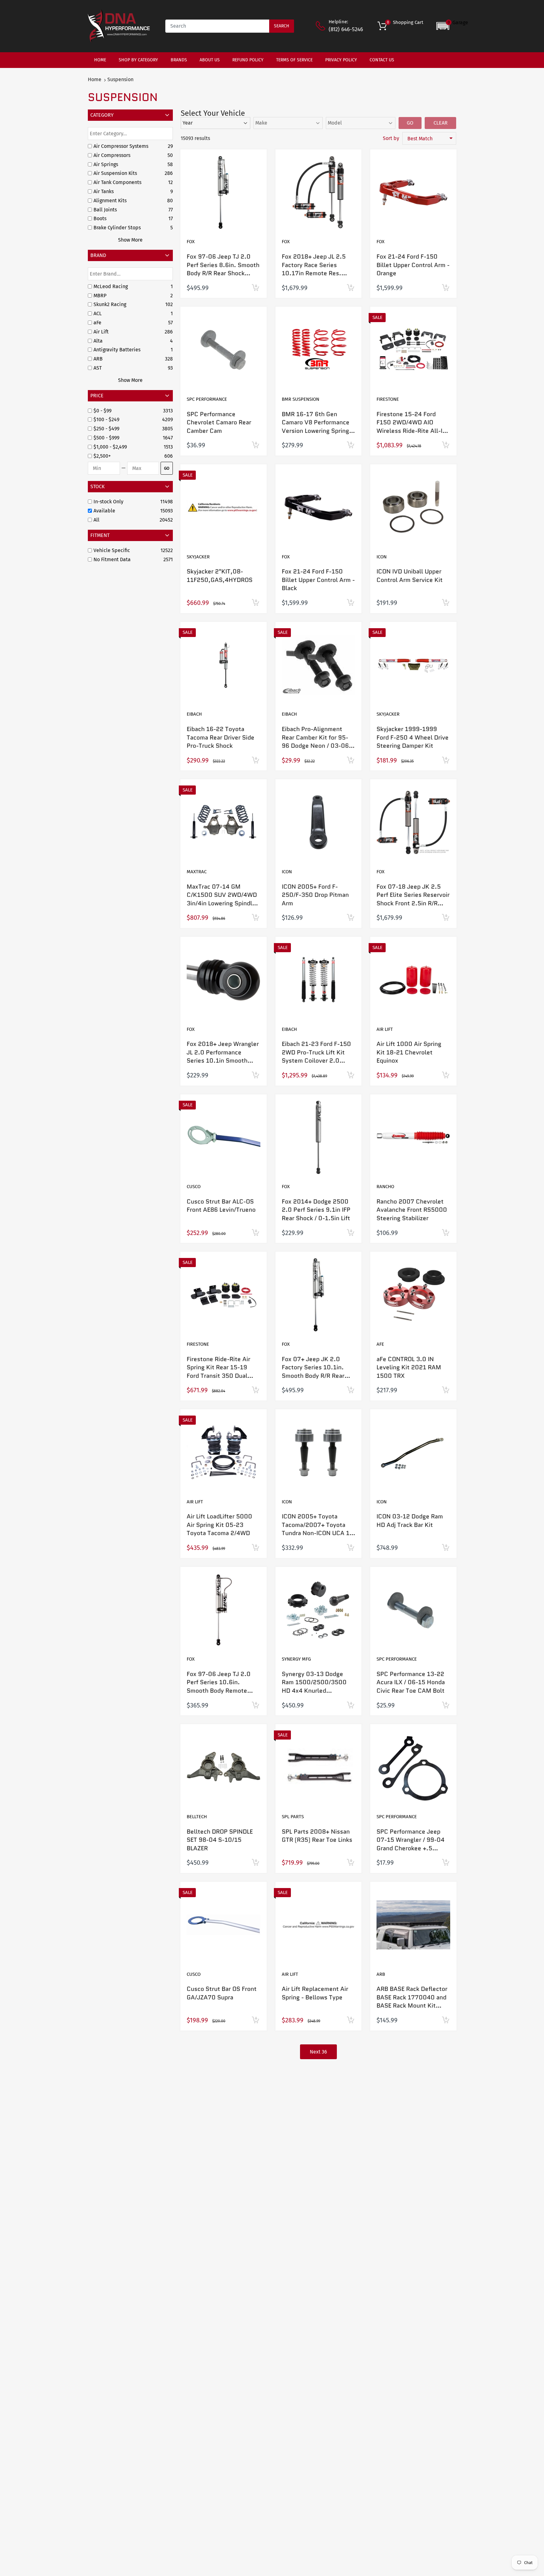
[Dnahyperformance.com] (119, 26)
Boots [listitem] (100, 218)
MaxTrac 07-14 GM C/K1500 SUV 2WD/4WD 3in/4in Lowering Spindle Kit (222, 899)
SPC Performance (207, 399)
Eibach (194, 714)
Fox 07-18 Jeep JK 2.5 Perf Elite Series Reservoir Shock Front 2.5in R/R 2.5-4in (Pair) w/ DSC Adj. (413, 899)
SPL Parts (293, 1817)
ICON (382, 557)
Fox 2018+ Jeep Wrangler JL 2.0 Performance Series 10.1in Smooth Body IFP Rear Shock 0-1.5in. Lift (223, 1061)
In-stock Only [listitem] (108, 502)
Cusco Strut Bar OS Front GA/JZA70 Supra (222, 1993)
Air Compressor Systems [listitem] (121, 146)
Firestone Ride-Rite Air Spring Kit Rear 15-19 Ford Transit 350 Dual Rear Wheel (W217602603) (218, 1376)
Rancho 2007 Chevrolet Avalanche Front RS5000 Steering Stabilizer (412, 1210)
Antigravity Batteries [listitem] (117, 350)
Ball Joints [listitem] (105, 210)
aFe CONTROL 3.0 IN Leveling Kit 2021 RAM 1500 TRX (409, 1367)
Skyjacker (198, 557)
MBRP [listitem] (100, 296)
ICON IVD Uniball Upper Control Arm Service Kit (410, 576)
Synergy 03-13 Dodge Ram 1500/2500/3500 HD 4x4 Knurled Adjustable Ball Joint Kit (316, 1687)
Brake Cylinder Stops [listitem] (117, 228)
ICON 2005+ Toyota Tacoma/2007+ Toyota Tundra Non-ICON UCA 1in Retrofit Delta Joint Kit (318, 1529)
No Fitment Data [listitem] (112, 559)
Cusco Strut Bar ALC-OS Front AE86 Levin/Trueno (221, 1206)
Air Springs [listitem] (106, 164)
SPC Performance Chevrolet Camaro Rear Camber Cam (219, 422)
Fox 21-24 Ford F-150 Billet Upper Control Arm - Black (318, 580)
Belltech (197, 1817)
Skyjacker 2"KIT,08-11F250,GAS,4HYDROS (220, 576)
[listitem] (127, 411)
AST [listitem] (98, 368)
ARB (381, 1974)
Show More (130, 240)
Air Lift (385, 1029)
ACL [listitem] (98, 313)
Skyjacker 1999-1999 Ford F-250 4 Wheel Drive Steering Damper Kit (413, 737)
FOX (191, 242)
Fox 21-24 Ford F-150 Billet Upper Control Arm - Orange (413, 265)
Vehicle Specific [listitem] (112, 550)
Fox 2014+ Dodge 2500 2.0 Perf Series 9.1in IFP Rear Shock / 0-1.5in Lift (316, 1210)
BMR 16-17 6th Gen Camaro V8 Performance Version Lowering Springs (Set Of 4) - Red (317, 427)
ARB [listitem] (98, 359)
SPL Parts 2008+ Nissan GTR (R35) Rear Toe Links (317, 1836)
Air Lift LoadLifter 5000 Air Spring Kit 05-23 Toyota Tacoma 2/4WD (219, 1525)
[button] (452, 26)
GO (167, 468)
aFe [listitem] (97, 323)
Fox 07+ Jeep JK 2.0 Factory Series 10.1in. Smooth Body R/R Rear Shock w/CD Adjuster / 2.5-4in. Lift (313, 1376)
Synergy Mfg (296, 1659)
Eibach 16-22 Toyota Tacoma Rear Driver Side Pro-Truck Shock (221, 737)
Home (95, 79)
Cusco (194, 1187)
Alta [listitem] (98, 341)
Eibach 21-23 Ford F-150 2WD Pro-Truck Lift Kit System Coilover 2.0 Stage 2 (316, 1056)
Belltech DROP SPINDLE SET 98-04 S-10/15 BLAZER (220, 1840)
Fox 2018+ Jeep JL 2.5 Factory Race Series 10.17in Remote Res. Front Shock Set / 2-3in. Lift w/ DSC (315, 273)
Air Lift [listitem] (101, 332)
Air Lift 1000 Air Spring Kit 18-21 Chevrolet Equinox (409, 1052)
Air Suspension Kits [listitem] (115, 173)
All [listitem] (96, 520)
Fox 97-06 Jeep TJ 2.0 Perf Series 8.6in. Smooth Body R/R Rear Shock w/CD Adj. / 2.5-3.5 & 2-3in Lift (223, 273)
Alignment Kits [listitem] (110, 201)
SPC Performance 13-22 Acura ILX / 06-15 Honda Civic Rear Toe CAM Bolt (411, 1682)
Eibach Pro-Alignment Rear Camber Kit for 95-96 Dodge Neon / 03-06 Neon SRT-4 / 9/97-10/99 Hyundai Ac (318, 746)
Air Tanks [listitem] (104, 191)
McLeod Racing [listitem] (111, 286)
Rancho (385, 1187)
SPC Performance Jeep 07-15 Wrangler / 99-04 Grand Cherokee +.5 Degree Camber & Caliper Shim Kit (411, 1848)
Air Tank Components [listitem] (117, 182)
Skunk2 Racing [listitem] (110, 304)
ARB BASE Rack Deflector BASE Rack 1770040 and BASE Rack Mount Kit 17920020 (412, 2001)
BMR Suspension (300, 399)
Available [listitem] (104, 511)
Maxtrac (197, 872)
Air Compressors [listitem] (112, 155)
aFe (380, 1344)
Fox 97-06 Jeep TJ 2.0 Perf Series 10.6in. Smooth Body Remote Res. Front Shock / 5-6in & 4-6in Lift (223, 1691)
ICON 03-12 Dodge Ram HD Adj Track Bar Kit (410, 1521)
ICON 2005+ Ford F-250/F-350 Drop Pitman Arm (315, 895)
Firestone (388, 399)
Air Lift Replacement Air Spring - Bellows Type (315, 1993)
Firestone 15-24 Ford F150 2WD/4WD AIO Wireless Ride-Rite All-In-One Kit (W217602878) (412, 427)
